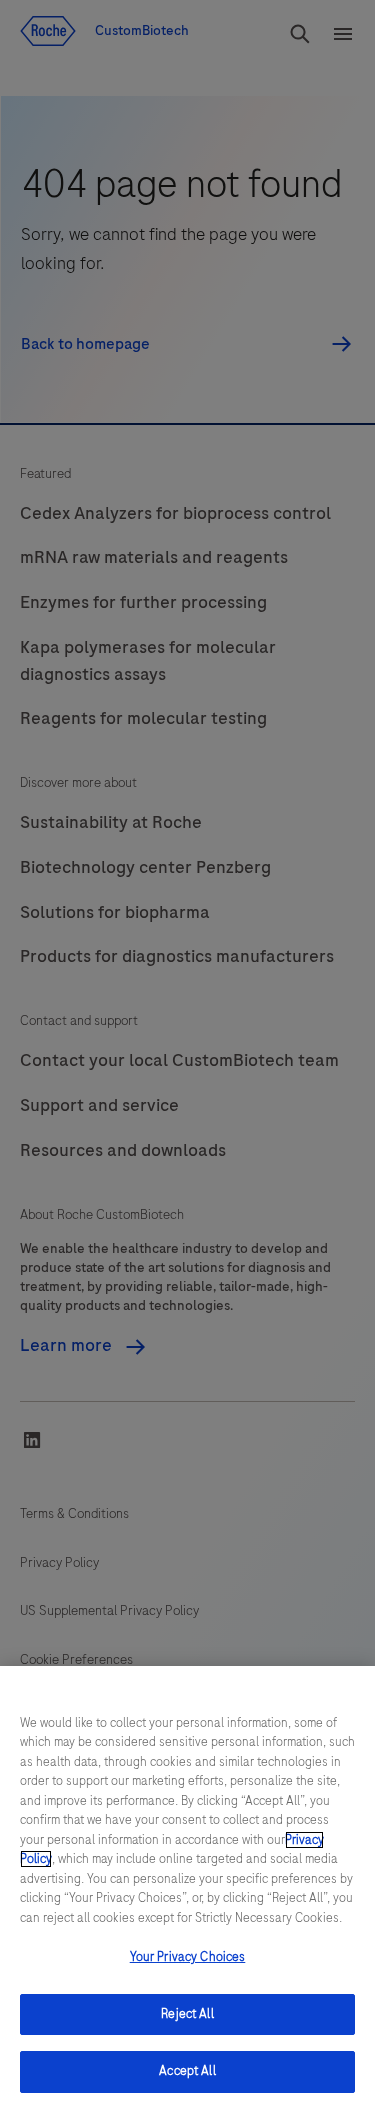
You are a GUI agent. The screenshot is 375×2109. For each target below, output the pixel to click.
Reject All (187, 2014)
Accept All (187, 2071)
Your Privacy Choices (188, 1957)
